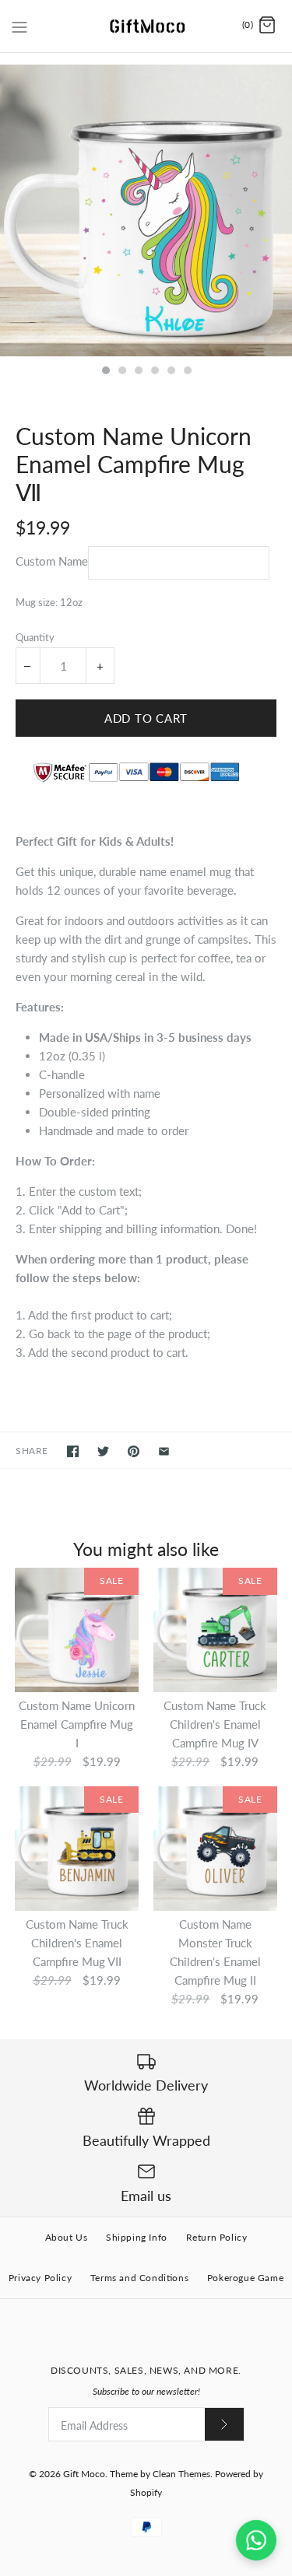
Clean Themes (181, 2474)
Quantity (35, 637)
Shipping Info (137, 2237)
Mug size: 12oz (49, 602)
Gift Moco (84, 2474)
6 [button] (187, 372)
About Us (67, 2237)
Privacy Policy (40, 2278)
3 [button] (138, 372)
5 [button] (171, 372)
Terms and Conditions (139, 2278)
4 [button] (154, 372)
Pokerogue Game (245, 2278)
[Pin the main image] (134, 1451)
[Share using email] (164, 1451)
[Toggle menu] (19, 25)
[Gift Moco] (146, 26)
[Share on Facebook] (73, 1451)
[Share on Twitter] (103, 1451)
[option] (146, 210)
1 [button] (105, 372)
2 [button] (121, 372)
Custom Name (52, 561)
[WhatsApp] (256, 2540)
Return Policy (217, 2237)
